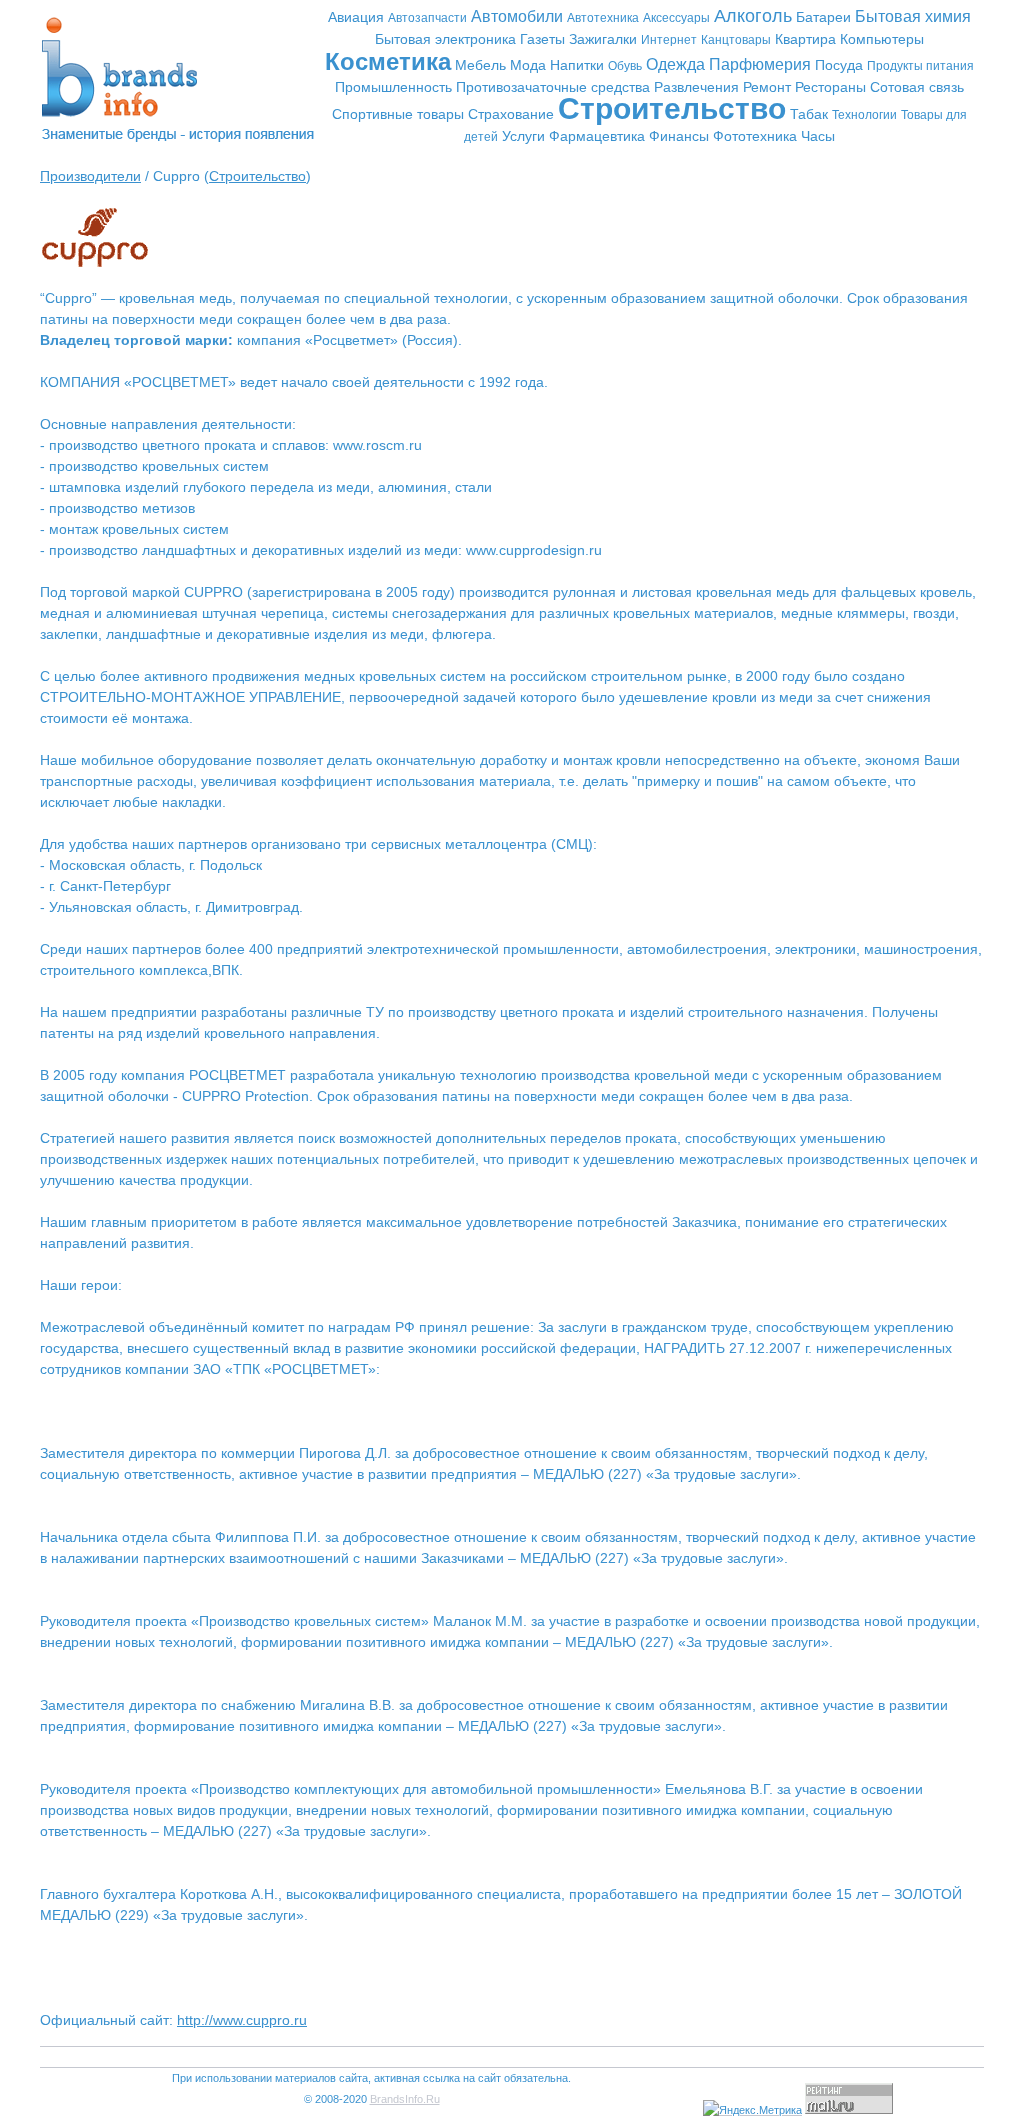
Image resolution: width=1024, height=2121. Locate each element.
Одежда (675, 64)
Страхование (511, 114)
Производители (90, 176)
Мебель (480, 65)
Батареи (823, 17)
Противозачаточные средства (553, 87)
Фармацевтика (597, 136)
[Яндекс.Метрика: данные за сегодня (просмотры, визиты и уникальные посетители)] (752, 2110)
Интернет (669, 40)
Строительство (672, 108)
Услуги (523, 136)
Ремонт (767, 87)
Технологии (864, 115)
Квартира (805, 39)
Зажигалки (603, 39)
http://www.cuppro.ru (242, 2020)
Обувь (625, 66)
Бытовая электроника (445, 39)
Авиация (356, 17)
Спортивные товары (398, 114)
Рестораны (830, 87)
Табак (809, 114)
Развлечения (696, 87)
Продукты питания (920, 66)
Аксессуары (676, 18)
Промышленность (393, 87)
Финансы (679, 136)
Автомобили (517, 16)
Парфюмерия (760, 64)
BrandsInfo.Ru (405, 2099)
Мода (528, 65)
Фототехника (755, 136)
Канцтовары (736, 40)
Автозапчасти (427, 18)
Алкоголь (753, 16)
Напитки (577, 65)
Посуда (839, 65)
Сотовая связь (917, 87)
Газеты (542, 39)
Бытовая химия (913, 16)
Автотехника (603, 18)
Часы (818, 136)
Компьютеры (882, 39)
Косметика (388, 61)
